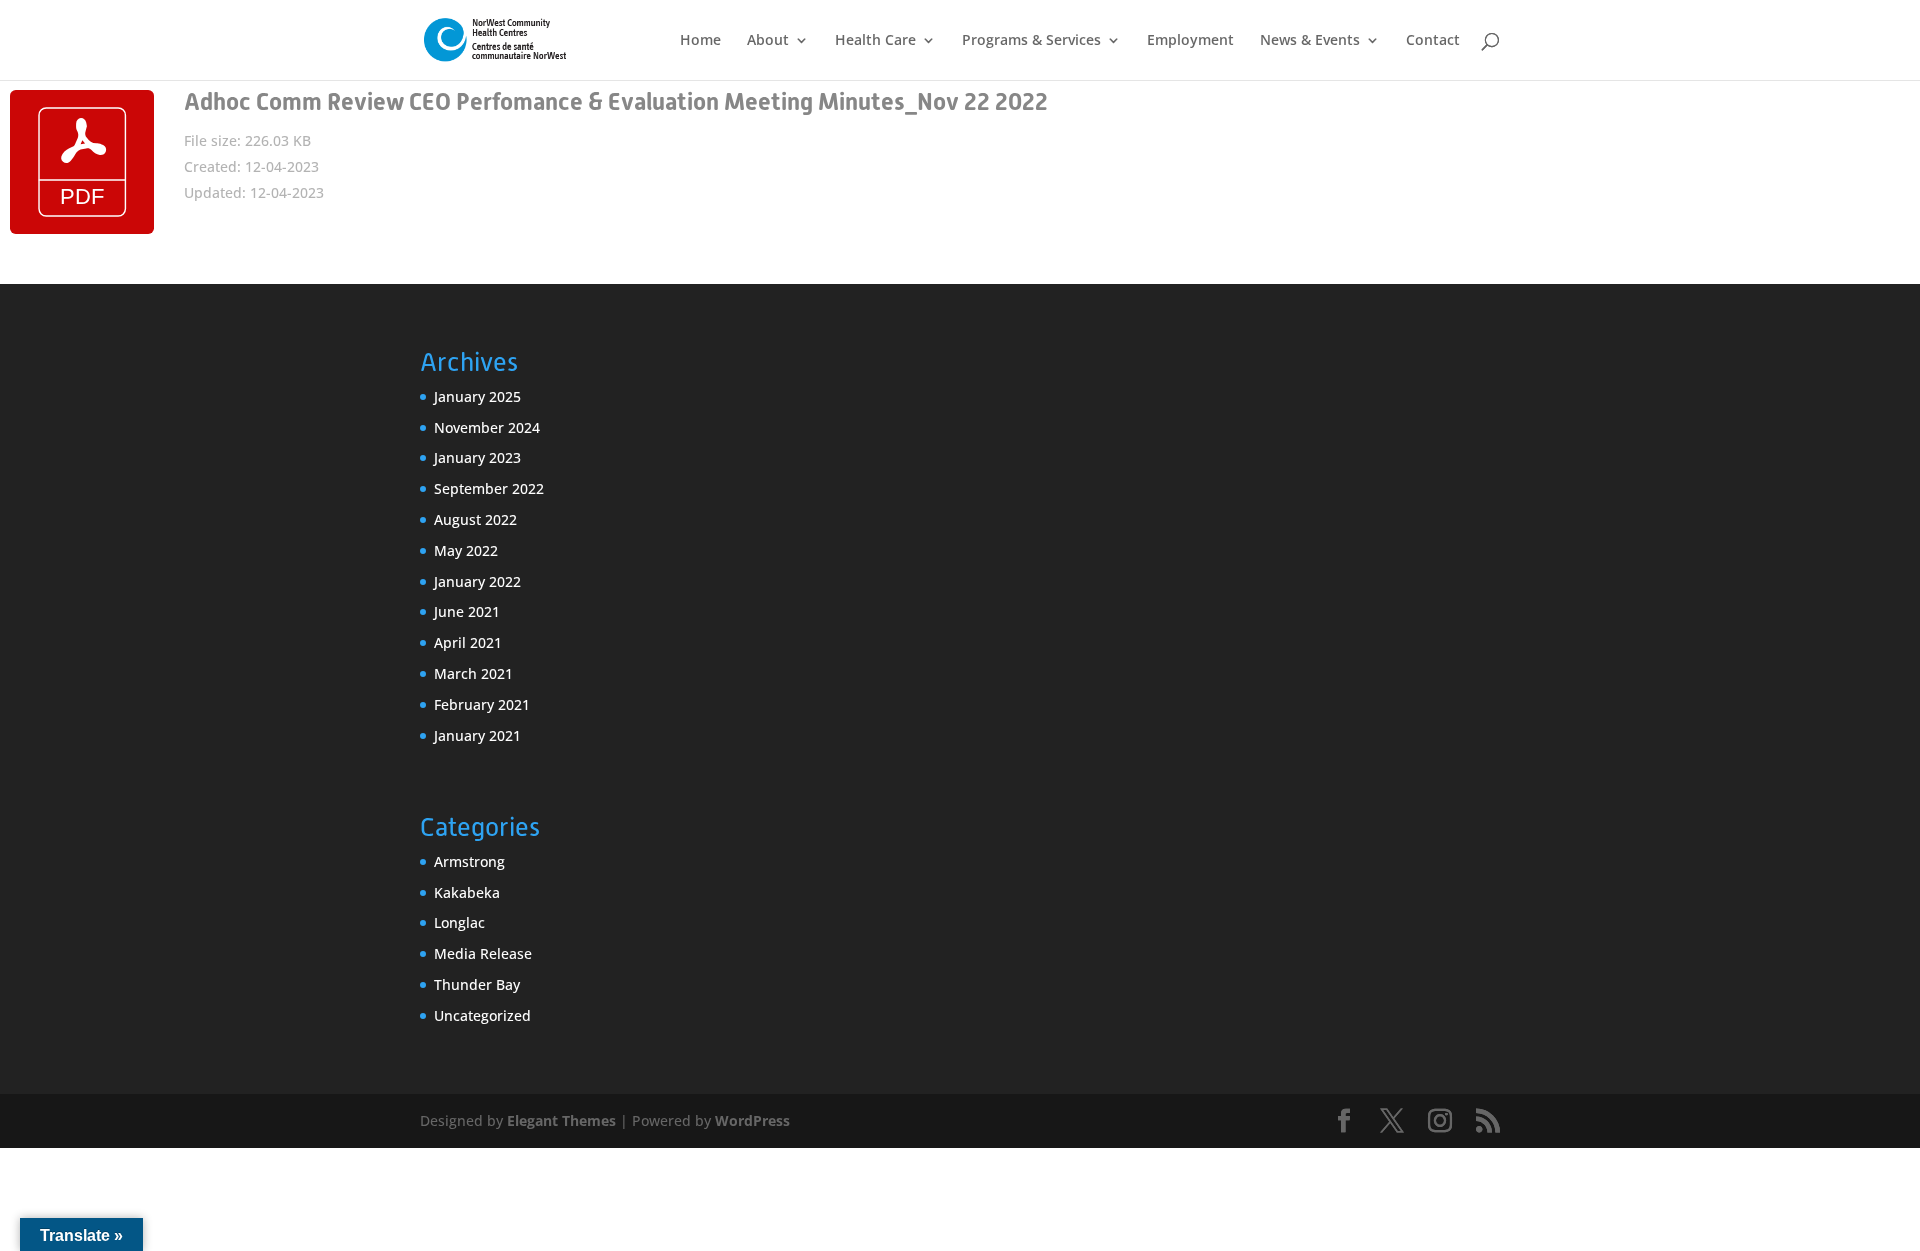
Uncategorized (482, 1015)
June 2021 (467, 611)
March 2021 (473, 673)
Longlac (459, 922)
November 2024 (487, 427)
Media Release (483, 953)
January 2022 (477, 581)
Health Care (875, 41)
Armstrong (469, 861)
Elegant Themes (561, 1120)
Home (700, 41)
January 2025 (477, 396)
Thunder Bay (477, 984)
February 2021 (482, 704)
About (768, 41)
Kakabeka (467, 892)
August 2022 (475, 519)
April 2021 (468, 642)
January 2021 (477, 735)
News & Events (1310, 41)
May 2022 (466, 550)
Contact (1433, 41)
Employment (1190, 41)
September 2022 (489, 488)
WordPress (752, 1120)
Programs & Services (1031, 41)
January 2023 (477, 457)
